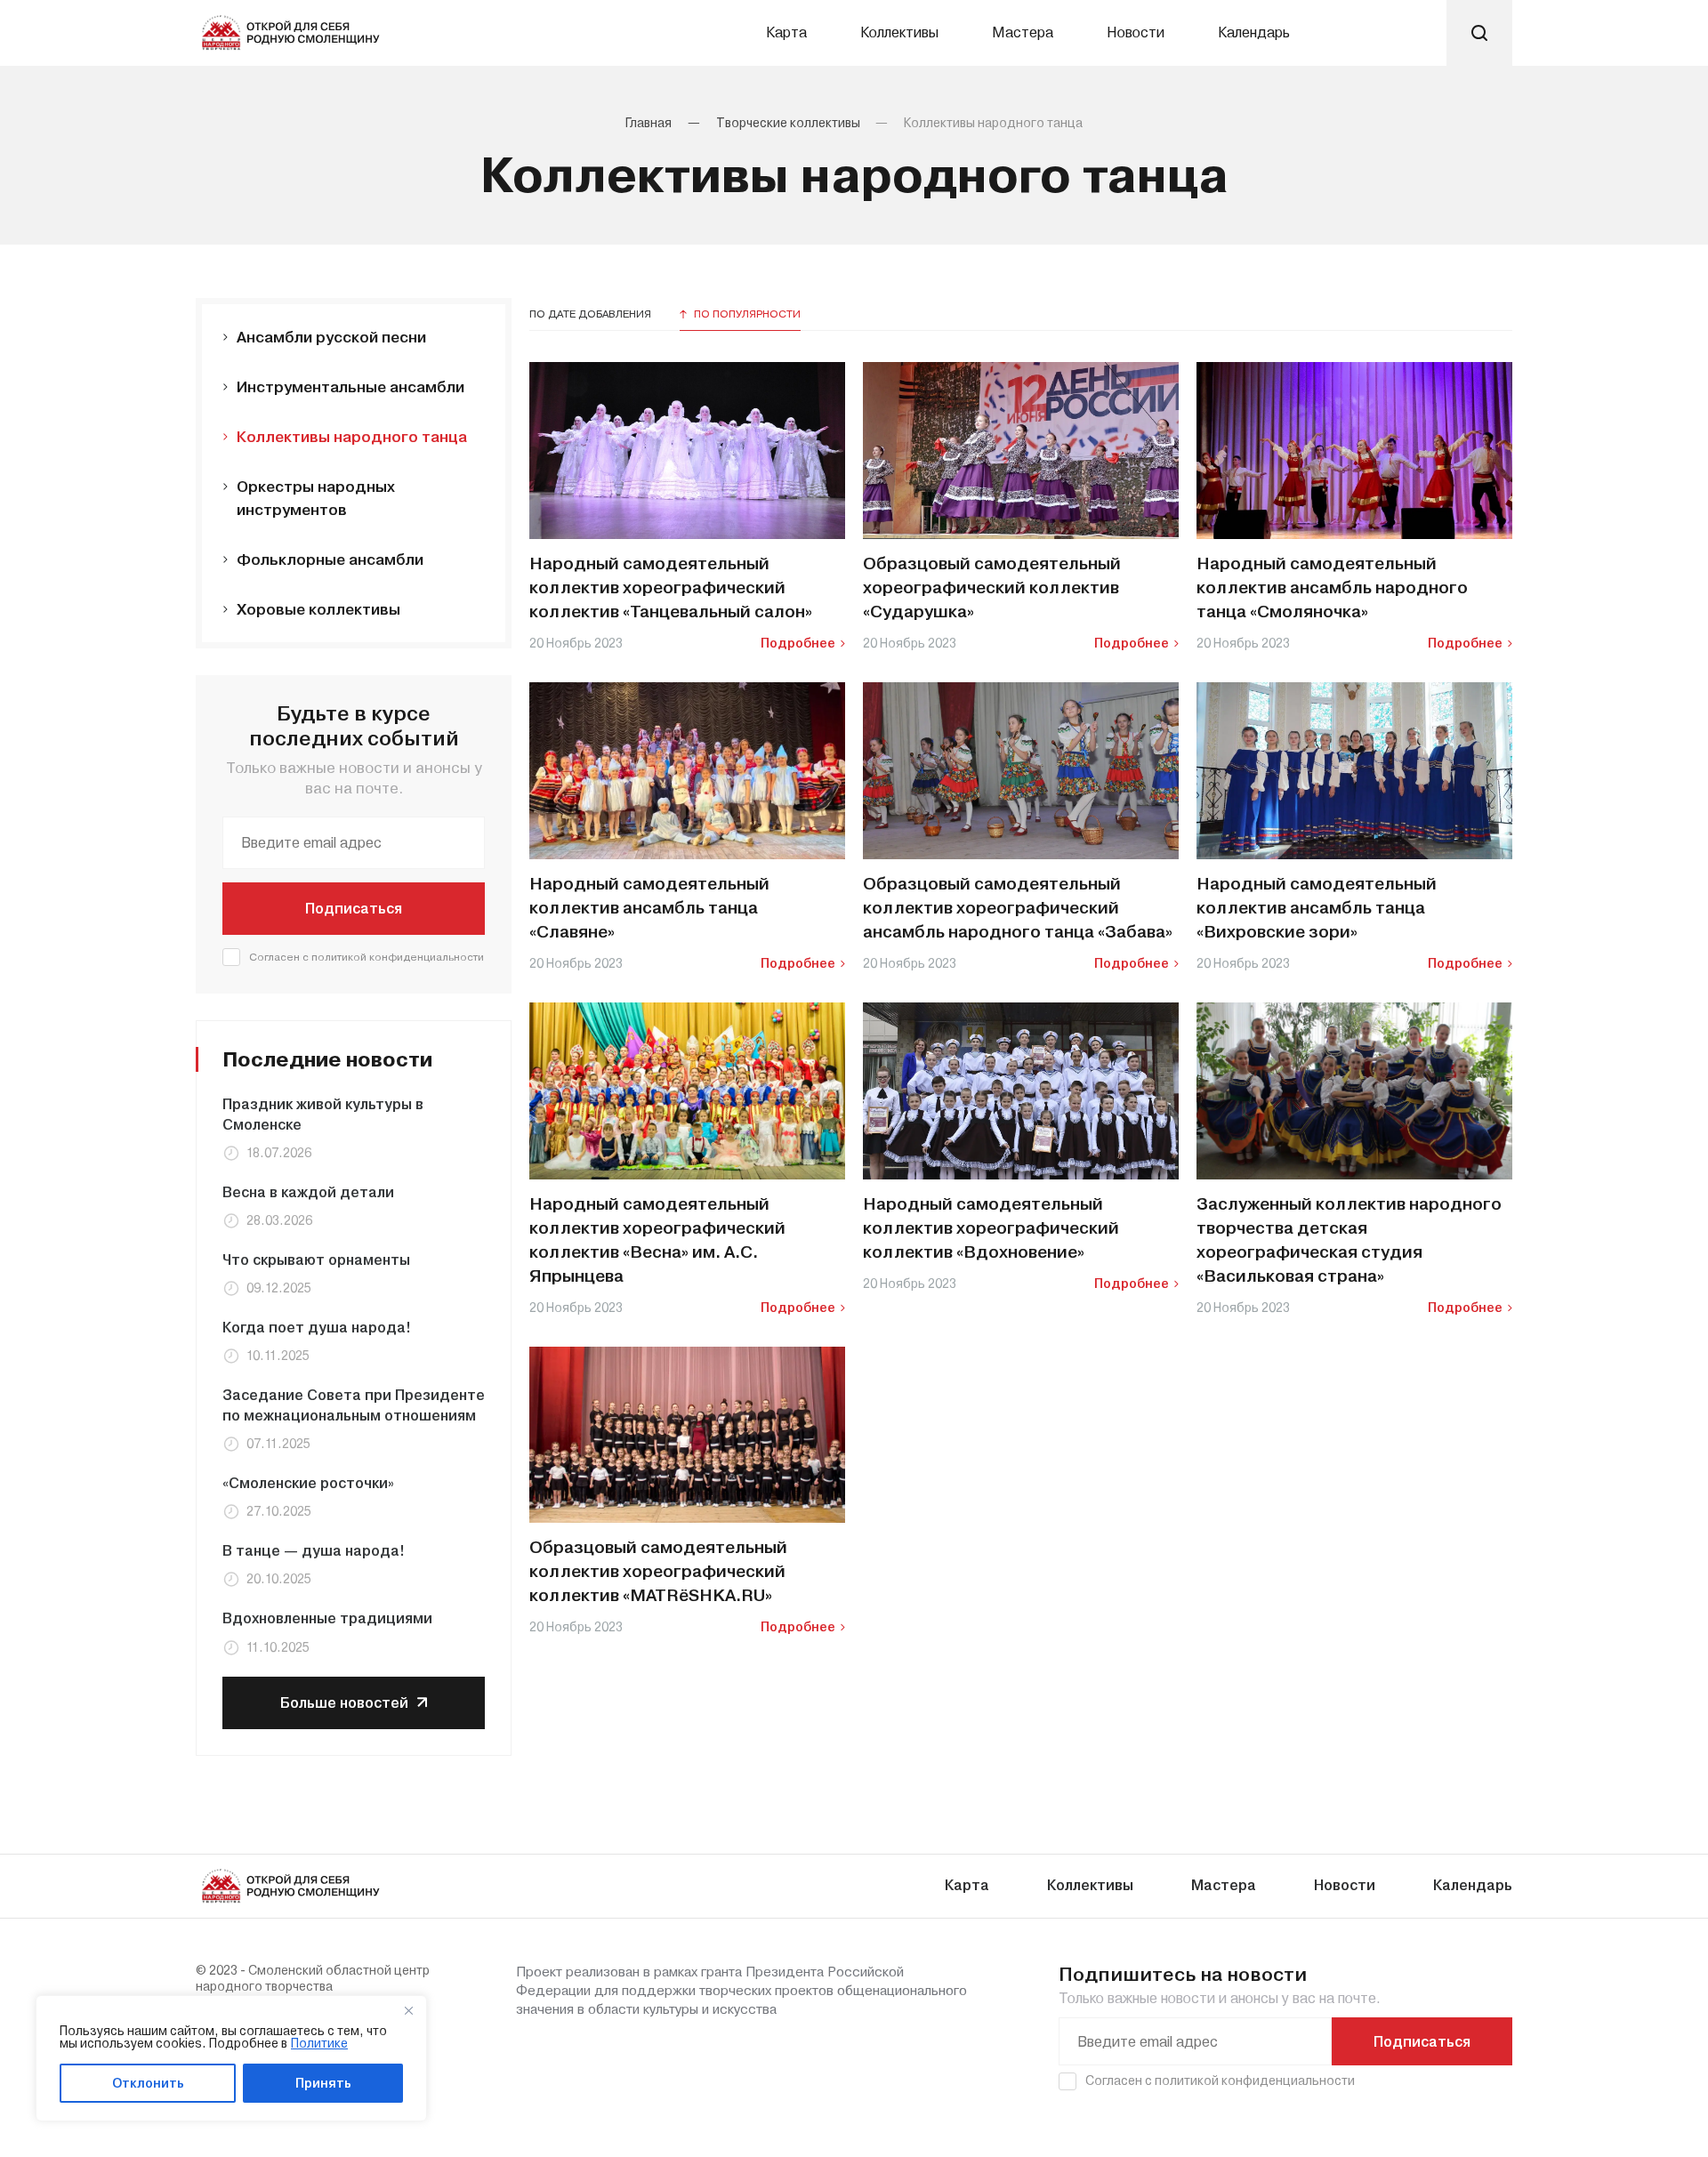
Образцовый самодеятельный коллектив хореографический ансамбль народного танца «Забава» (1018, 908)
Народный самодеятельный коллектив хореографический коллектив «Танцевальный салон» (671, 588)
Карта (786, 32)
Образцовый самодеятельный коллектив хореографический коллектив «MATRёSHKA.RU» (658, 1572)
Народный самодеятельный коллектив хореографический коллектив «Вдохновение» (991, 1228)
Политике (319, 2043)
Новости (1136, 32)
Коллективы (899, 32)
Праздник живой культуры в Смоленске (323, 1115)
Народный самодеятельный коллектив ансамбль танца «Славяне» (649, 908)
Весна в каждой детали (308, 1192)
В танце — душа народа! (314, 1551)
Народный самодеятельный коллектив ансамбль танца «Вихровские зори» (1317, 908)
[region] (231, 2058)
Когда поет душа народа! (317, 1328)
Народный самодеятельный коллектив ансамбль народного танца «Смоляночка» (1332, 588)
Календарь (1254, 32)
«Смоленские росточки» (308, 1483)
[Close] (408, 2010)
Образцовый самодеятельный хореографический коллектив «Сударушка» (992, 588)
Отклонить (148, 2083)
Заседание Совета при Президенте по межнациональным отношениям (354, 1405)
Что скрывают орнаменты (316, 1260)
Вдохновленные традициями (327, 1618)
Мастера (1023, 32)
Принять (323, 2083)
